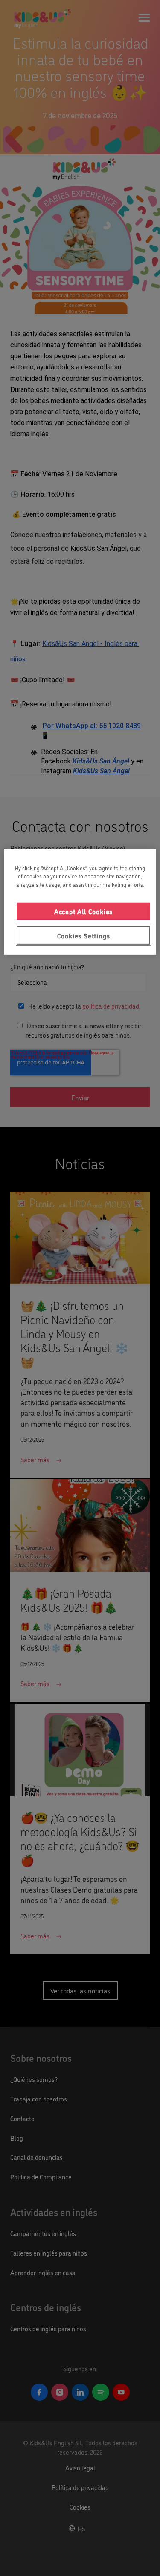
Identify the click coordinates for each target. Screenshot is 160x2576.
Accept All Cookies (83, 911)
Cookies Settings (84, 935)
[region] (80, 901)
